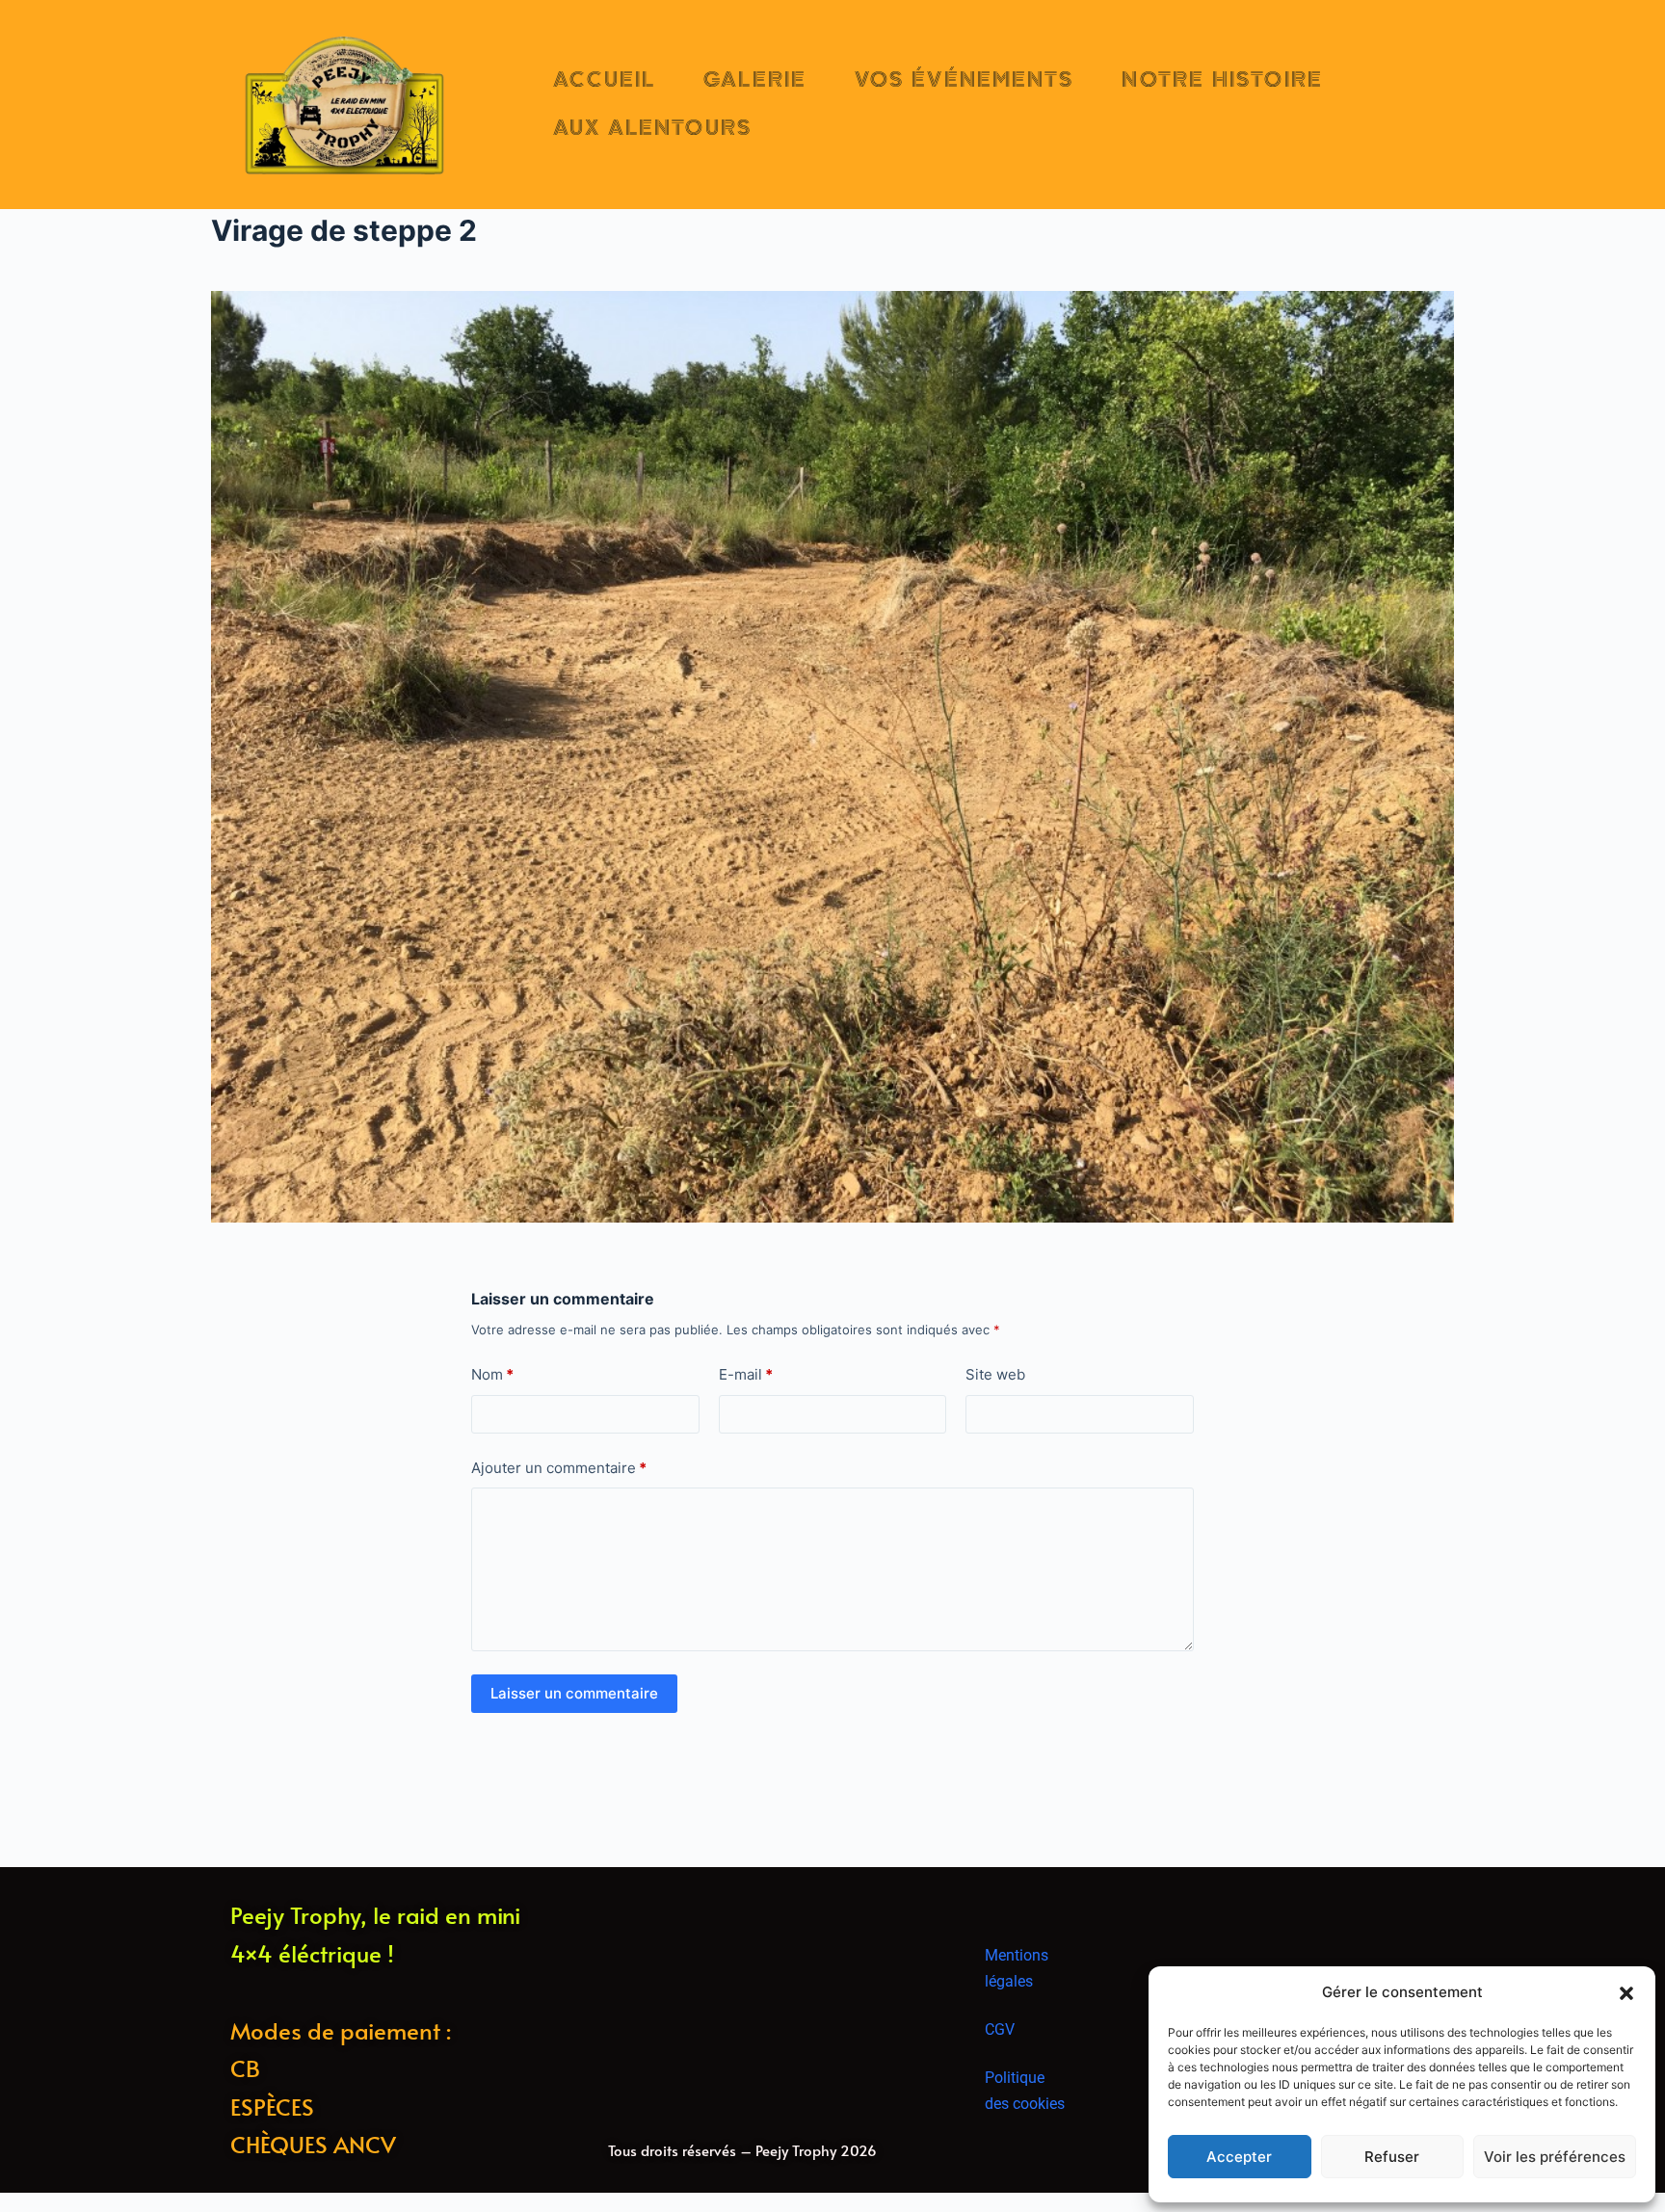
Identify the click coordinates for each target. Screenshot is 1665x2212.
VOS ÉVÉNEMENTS (964, 80)
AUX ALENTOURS (652, 128)
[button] (1626, 1993)
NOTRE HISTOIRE (1222, 80)
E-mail (746, 1374)
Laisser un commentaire (574, 1693)
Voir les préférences (1555, 2157)
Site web (995, 1374)
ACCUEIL (605, 80)
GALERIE (755, 80)
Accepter (1239, 2157)
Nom (492, 1374)
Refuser (1392, 2157)
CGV (1000, 2029)
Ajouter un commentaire (559, 1468)
